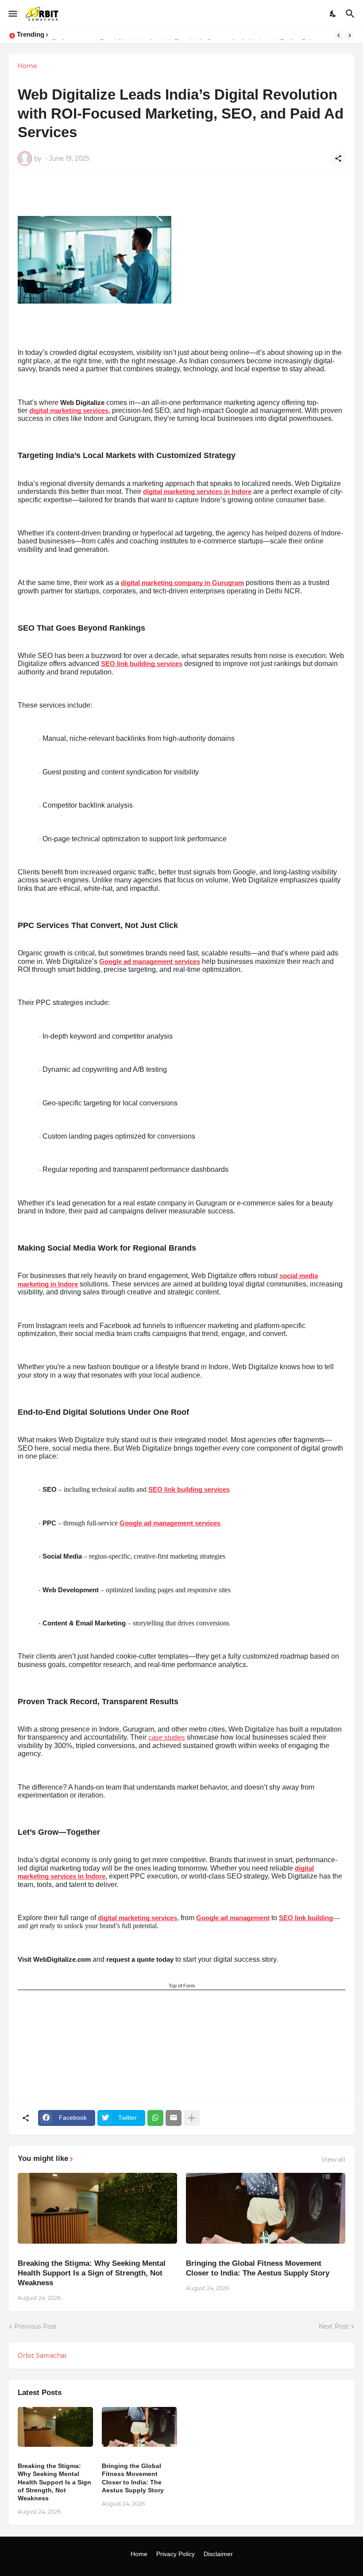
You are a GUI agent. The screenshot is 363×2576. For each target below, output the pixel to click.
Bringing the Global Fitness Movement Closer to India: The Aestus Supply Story (258, 2268)
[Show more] (192, 2118)
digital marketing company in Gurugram (182, 583)
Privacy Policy (176, 2554)
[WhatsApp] (155, 2118)
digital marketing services (69, 411)
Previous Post (36, 2326)
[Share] (338, 158)
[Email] (174, 2118)
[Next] (350, 35)
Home (27, 66)
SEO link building (306, 1918)
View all (333, 2160)
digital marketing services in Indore (197, 492)
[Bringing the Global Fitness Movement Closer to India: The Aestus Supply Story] (266, 2208)
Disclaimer (218, 2554)
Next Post (334, 2326)
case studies (167, 1737)
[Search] (351, 14)
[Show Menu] (12, 14)
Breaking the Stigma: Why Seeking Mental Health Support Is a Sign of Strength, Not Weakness (92, 2273)
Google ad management (233, 1918)
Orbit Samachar (42, 2356)
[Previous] (339, 35)
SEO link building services (142, 664)
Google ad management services (150, 962)
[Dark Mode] (333, 14)
